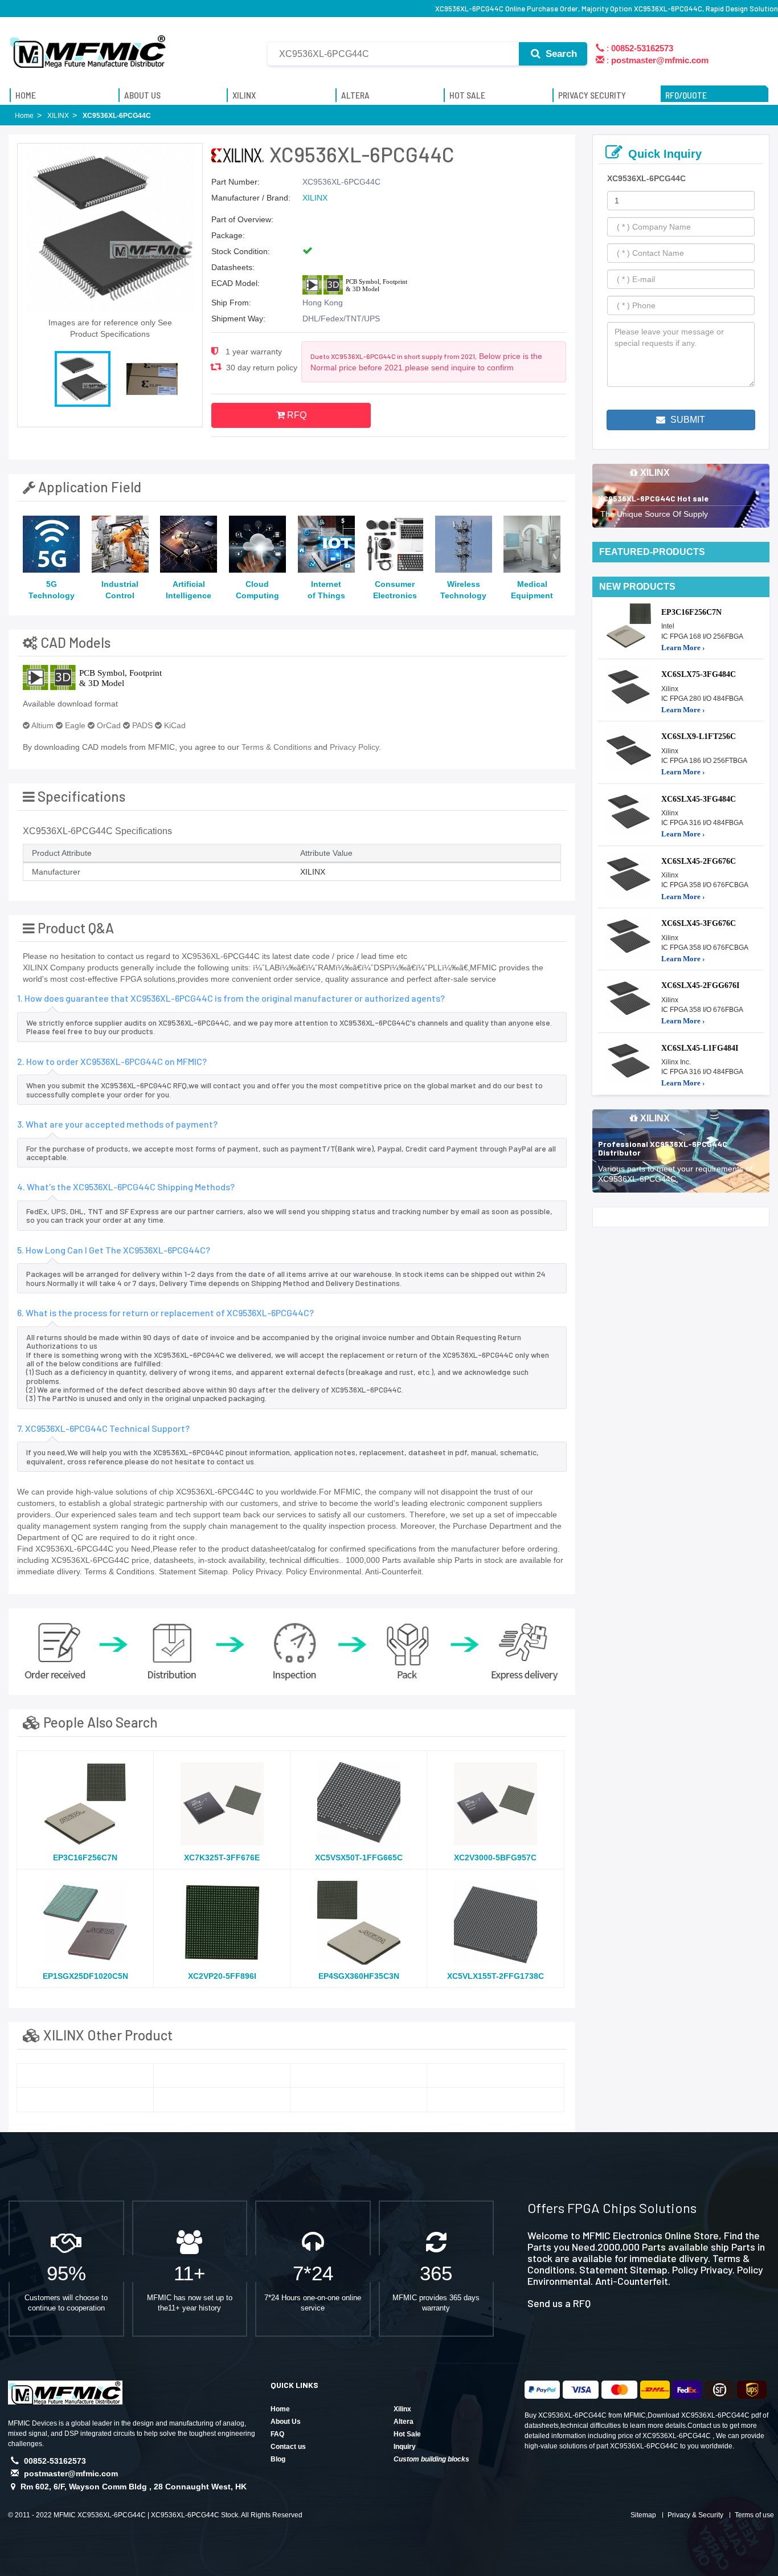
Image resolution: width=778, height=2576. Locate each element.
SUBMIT (687, 420)
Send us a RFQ (559, 2303)
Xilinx (402, 2409)
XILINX (315, 198)
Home (280, 2409)
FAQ (277, 2434)
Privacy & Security (695, 2515)
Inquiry (405, 2447)
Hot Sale (407, 2434)
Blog (278, 2459)
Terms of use (754, 2515)
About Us (286, 2422)
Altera (404, 2422)
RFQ (296, 415)
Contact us (288, 2447)
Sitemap (643, 2515)
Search (560, 54)
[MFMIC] (88, 47)
